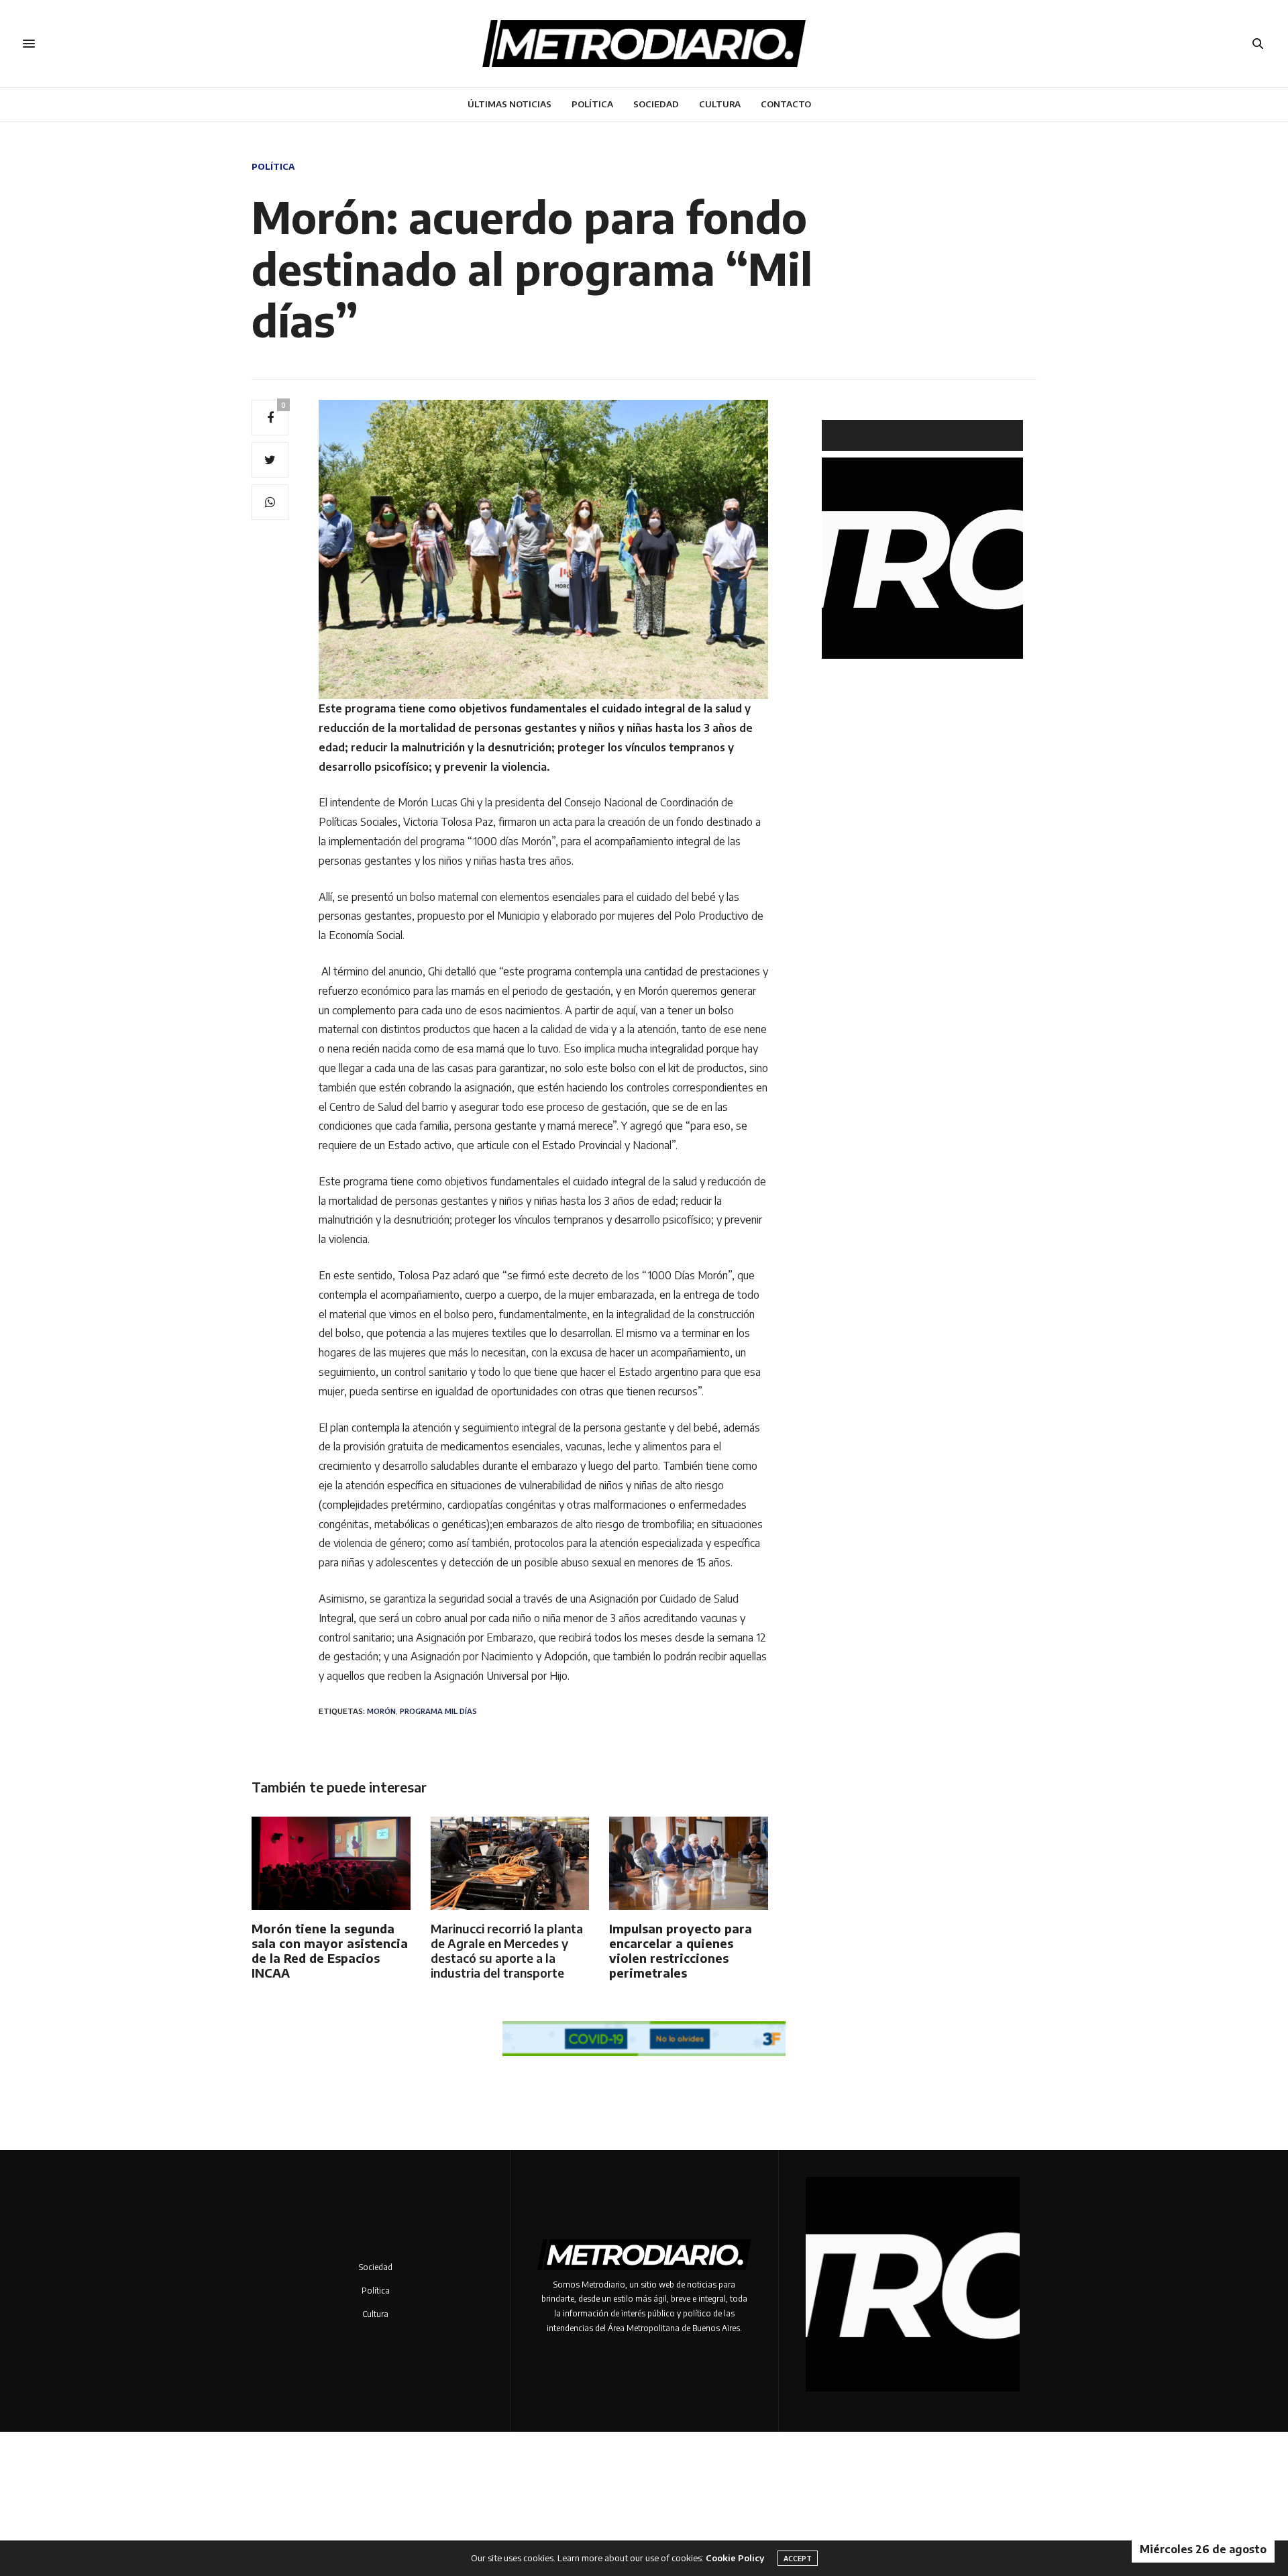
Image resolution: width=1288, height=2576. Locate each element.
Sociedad (656, 104)
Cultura (720, 104)
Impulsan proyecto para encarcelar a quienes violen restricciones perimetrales (681, 1950)
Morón (381, 1711)
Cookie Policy (735, 2558)
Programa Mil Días (438, 1711)
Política (592, 104)
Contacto (786, 104)
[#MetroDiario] (644, 44)
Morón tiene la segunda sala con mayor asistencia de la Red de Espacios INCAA (330, 1950)
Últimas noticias (509, 104)
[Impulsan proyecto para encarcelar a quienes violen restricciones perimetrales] (689, 1863)
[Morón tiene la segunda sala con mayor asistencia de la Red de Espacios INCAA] (331, 1863)
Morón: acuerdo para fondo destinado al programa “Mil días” (532, 268)
